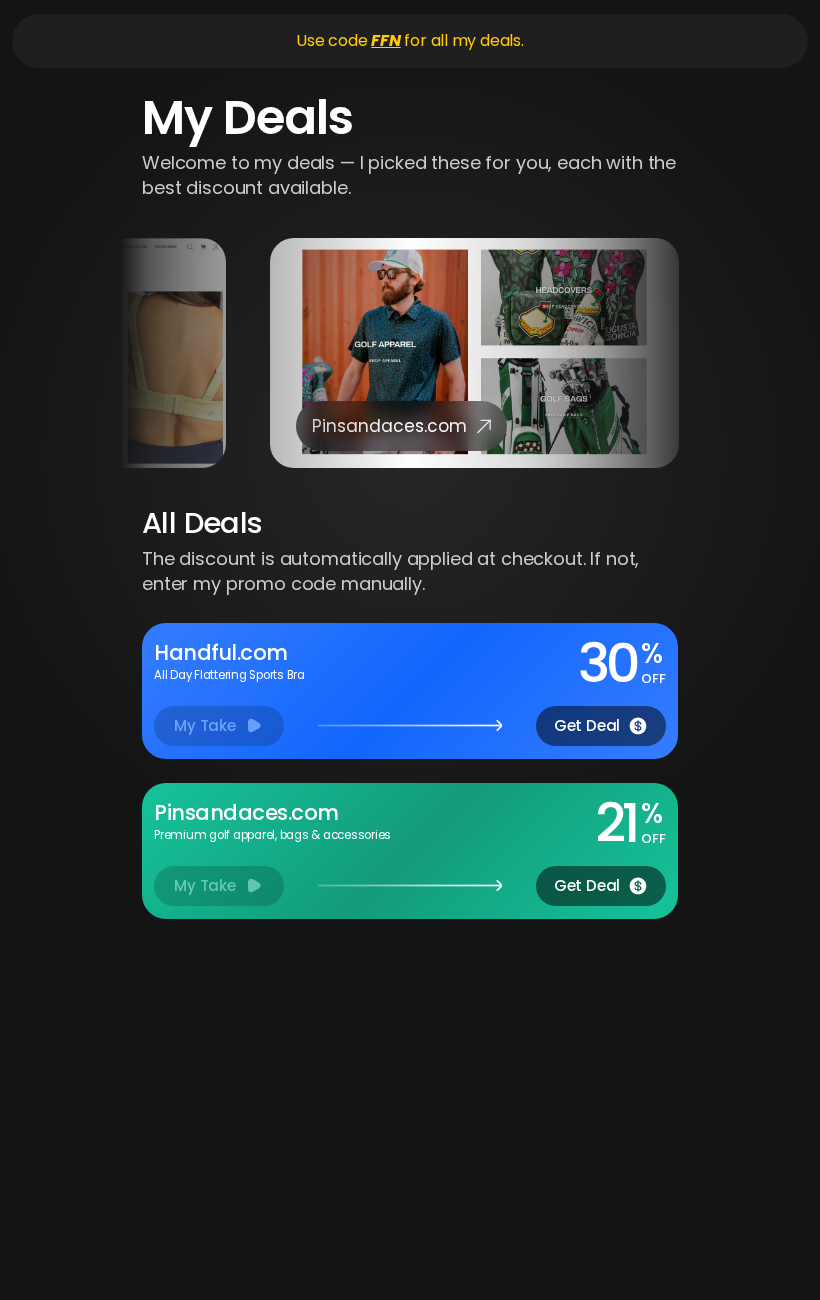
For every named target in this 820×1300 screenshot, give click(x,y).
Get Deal (587, 725)
